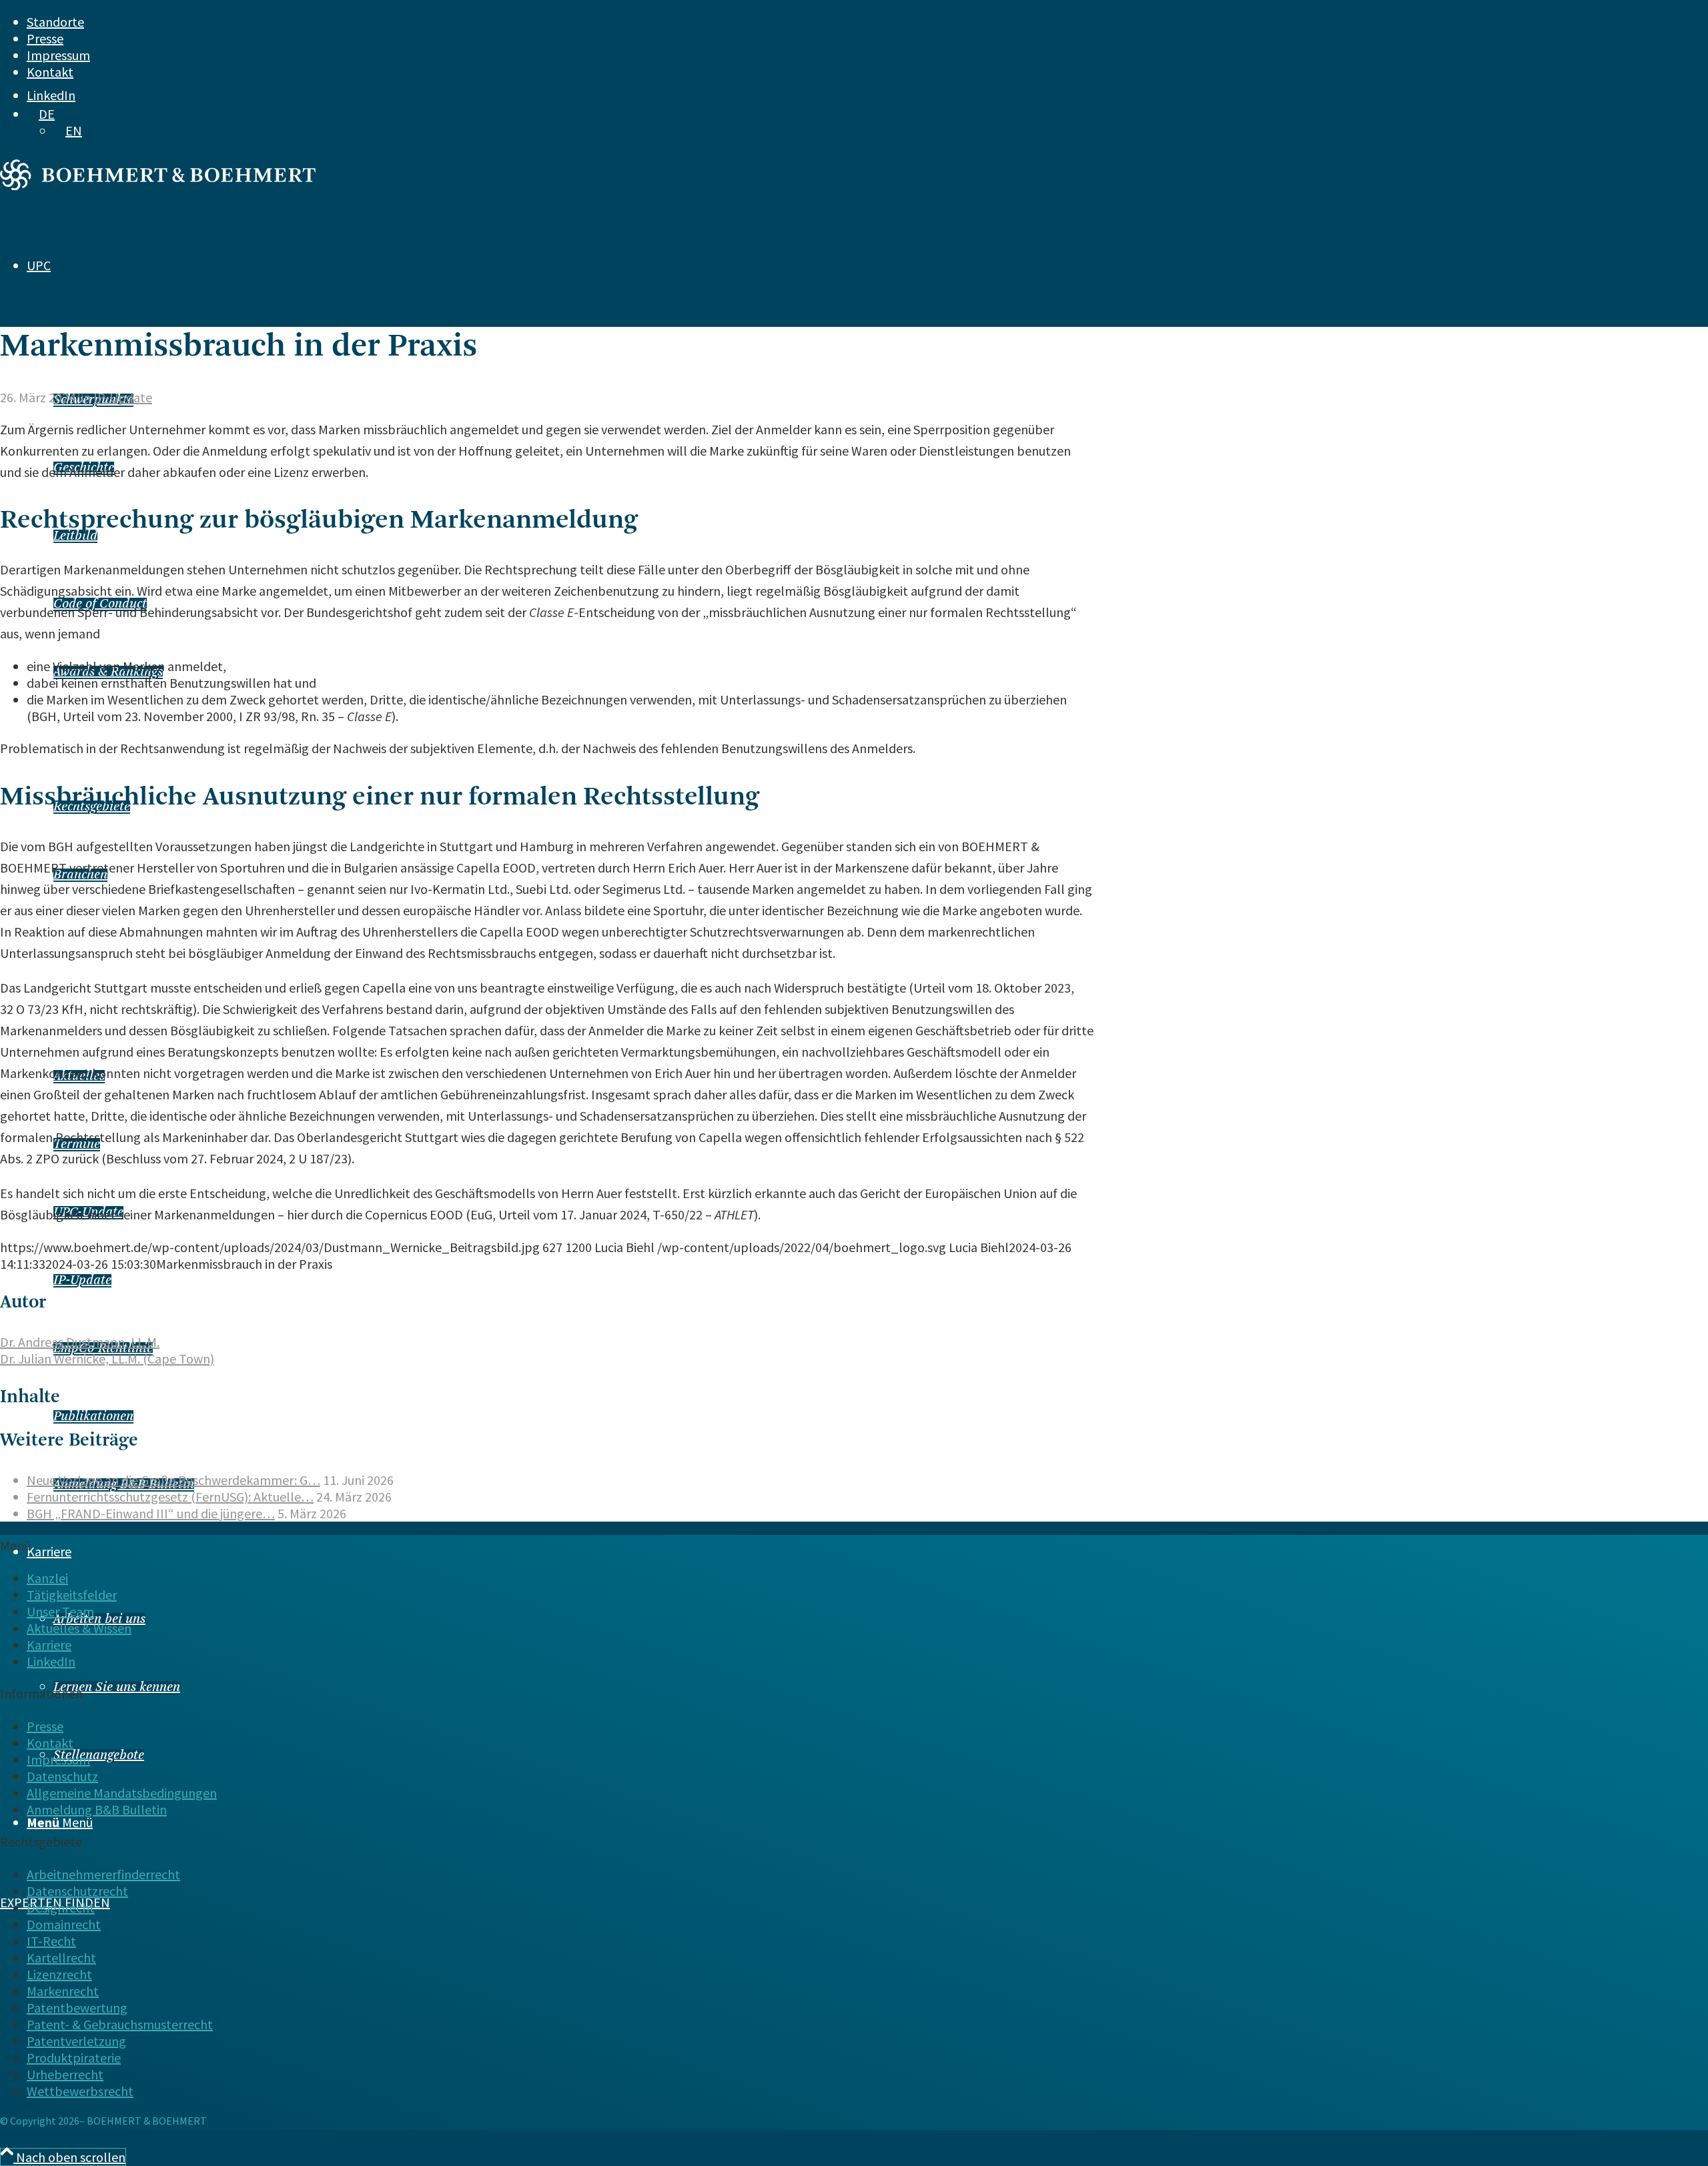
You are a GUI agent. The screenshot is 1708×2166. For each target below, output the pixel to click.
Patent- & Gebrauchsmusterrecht (120, 2024)
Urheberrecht (65, 2074)
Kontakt (50, 72)
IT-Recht (51, 1941)
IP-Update (82, 1281)
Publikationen (93, 1417)
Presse (45, 38)
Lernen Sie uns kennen (117, 1688)
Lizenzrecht (59, 1974)
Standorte (55, 22)
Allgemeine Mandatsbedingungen (122, 1793)
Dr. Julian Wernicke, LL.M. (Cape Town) (107, 1359)
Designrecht (61, 1908)
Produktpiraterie (74, 2058)
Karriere (49, 1645)
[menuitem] (795, 22)
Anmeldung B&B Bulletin (97, 1809)
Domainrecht (64, 1924)
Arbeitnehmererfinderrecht (103, 1874)
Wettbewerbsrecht (80, 2091)
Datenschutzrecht (77, 1891)
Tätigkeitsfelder (72, 1595)
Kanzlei (47, 1578)
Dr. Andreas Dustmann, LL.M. (80, 1342)
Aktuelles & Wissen (79, 1628)
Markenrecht (63, 1991)
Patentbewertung (77, 2008)
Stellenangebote (99, 1756)
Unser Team (60, 1611)
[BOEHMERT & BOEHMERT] (158, 185)
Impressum (58, 55)
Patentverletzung (76, 2041)
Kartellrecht (61, 1958)
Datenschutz (62, 1776)
